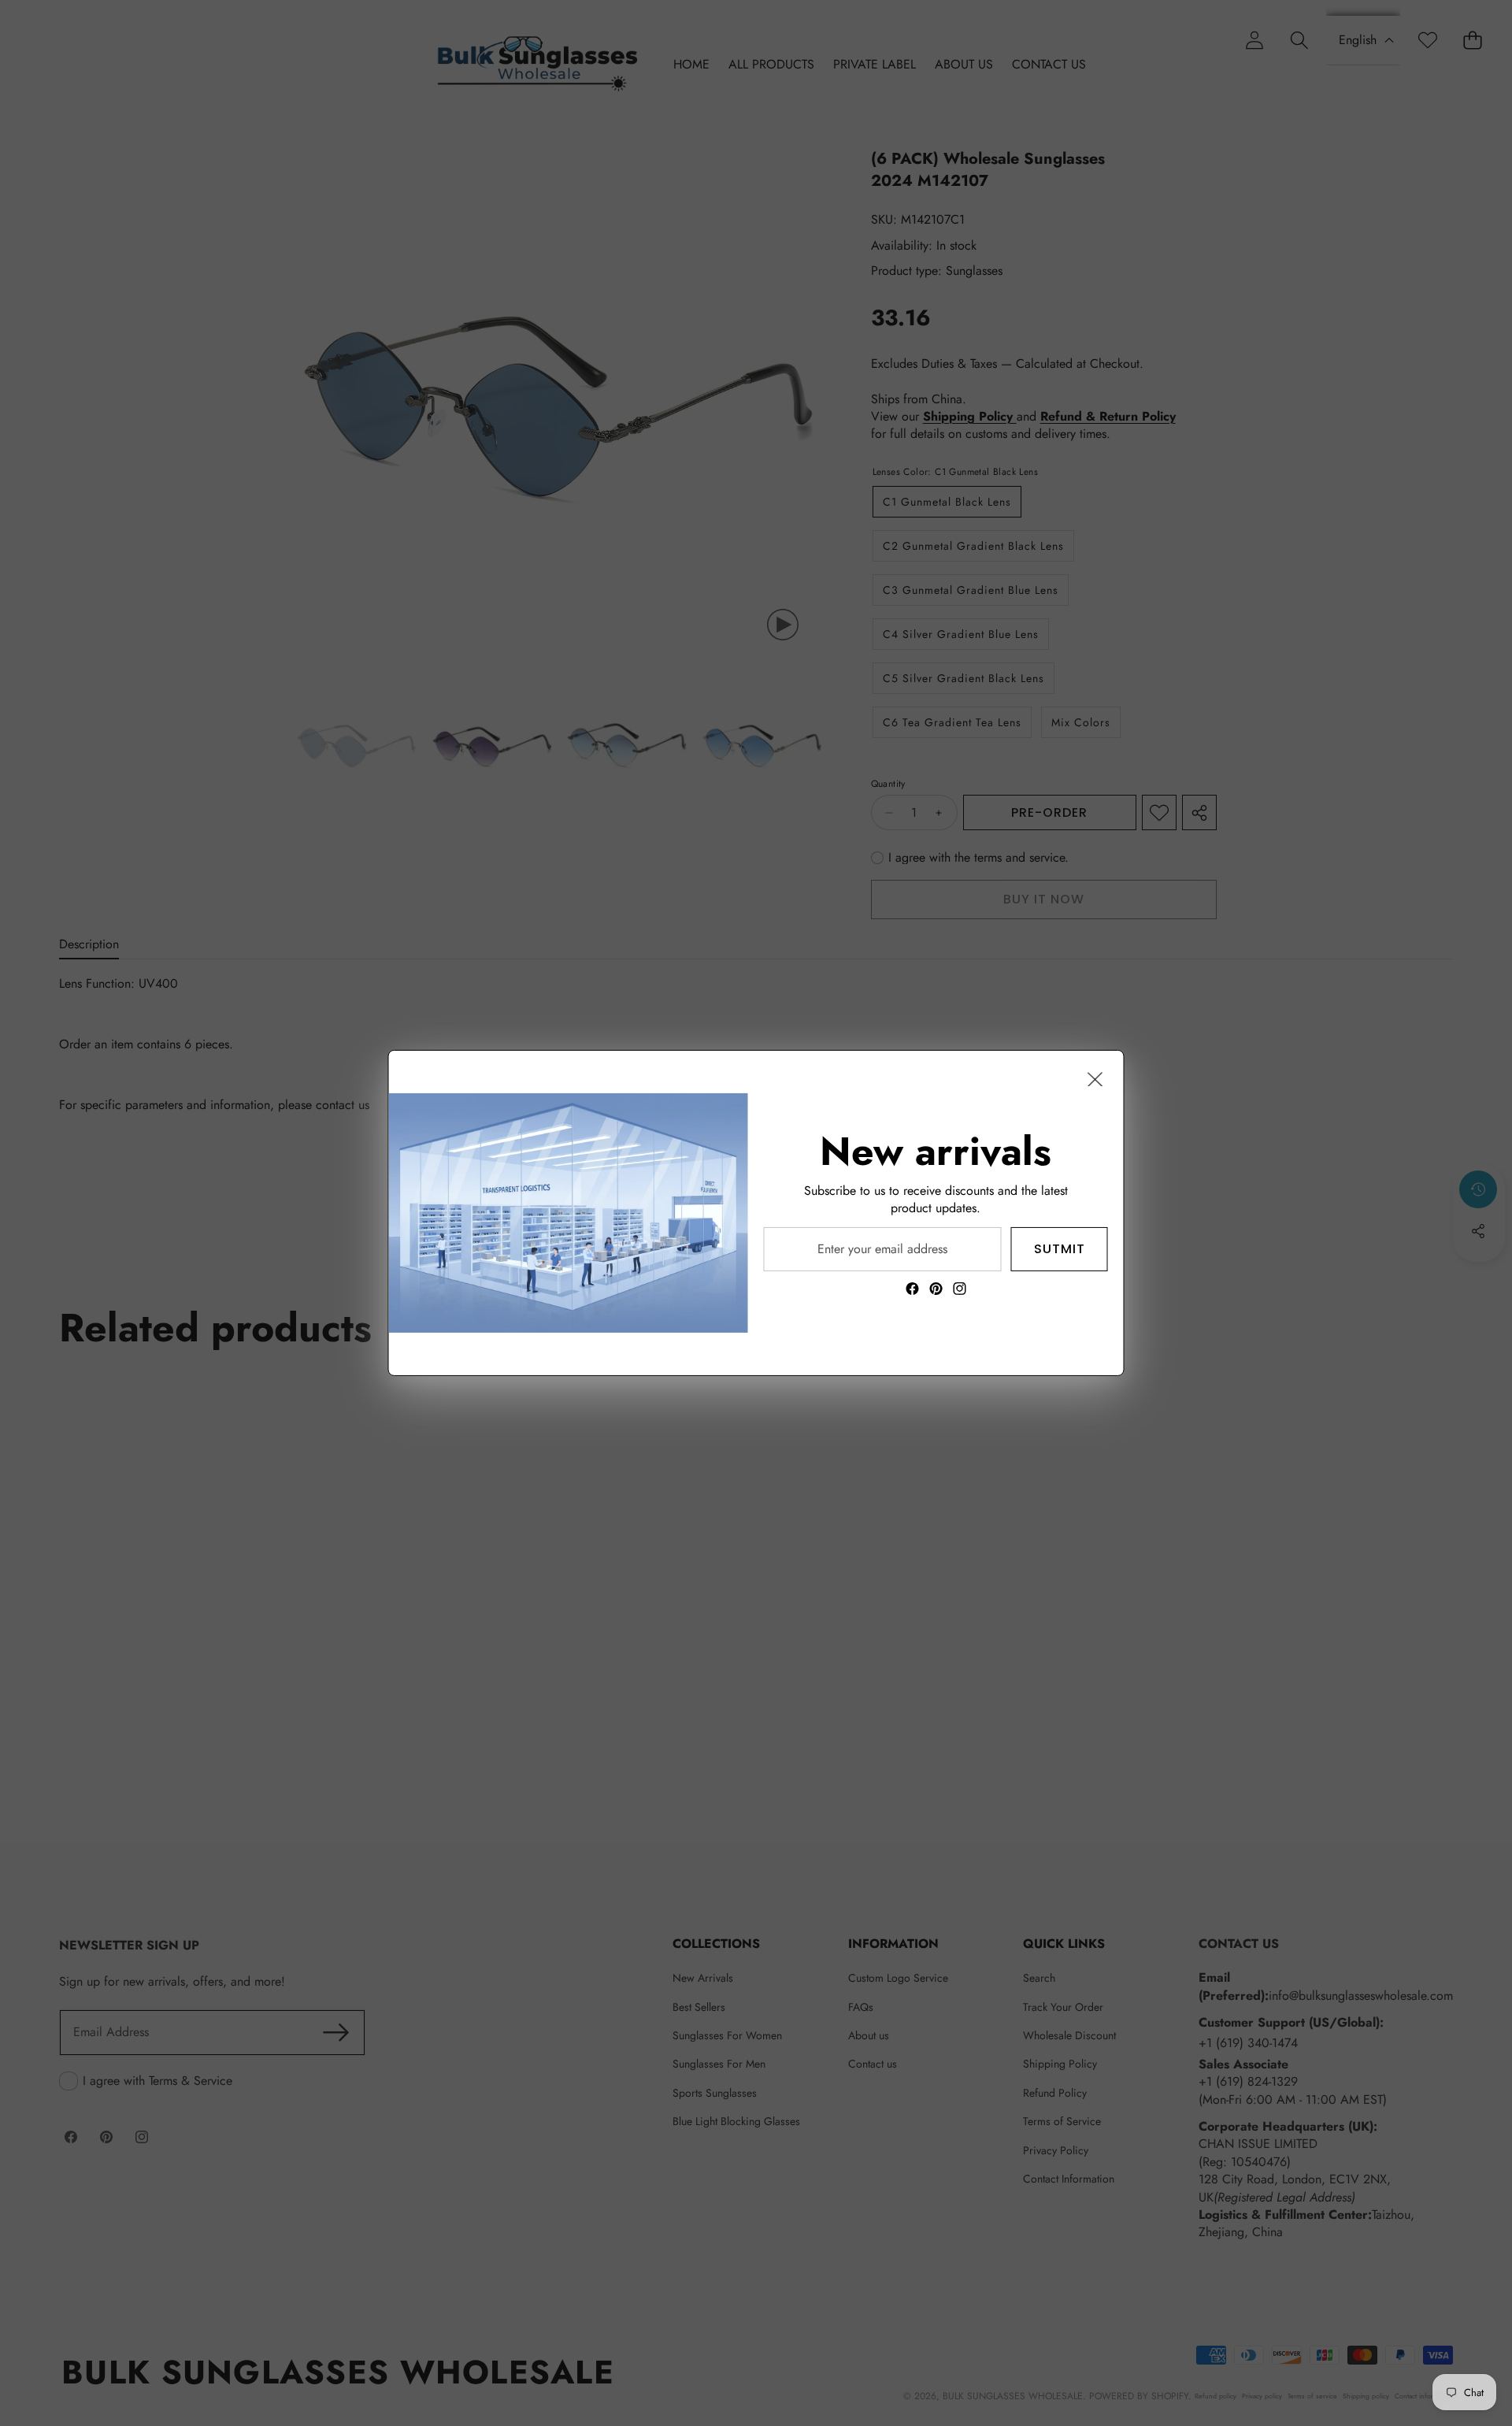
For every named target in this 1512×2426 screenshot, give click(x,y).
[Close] (1095, 1079)
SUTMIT (1060, 1249)
